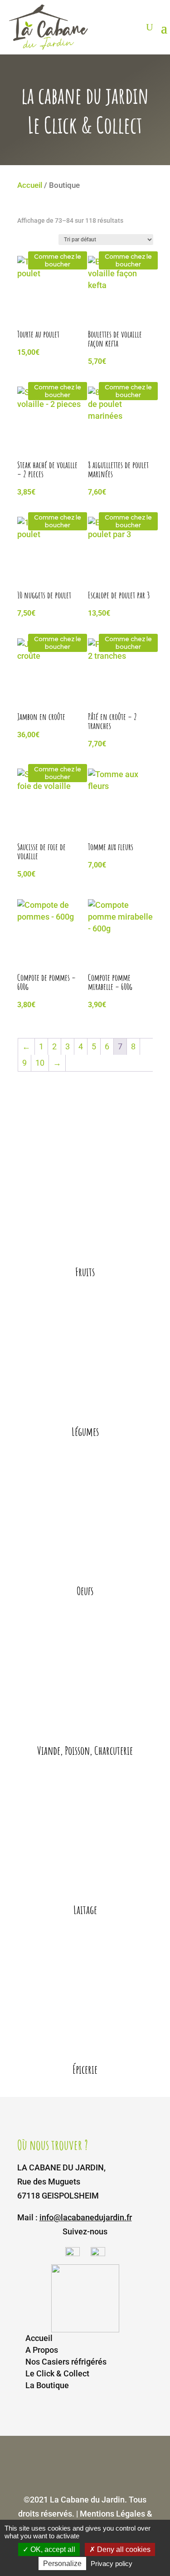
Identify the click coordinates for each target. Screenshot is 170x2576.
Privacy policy (112, 2564)
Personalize (62, 2564)
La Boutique (47, 2385)
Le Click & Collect (57, 2373)
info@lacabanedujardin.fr (86, 2217)
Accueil (30, 185)
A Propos (42, 2350)
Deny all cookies (123, 2549)
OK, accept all (52, 2549)
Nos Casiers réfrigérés (66, 2362)
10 (40, 1063)
